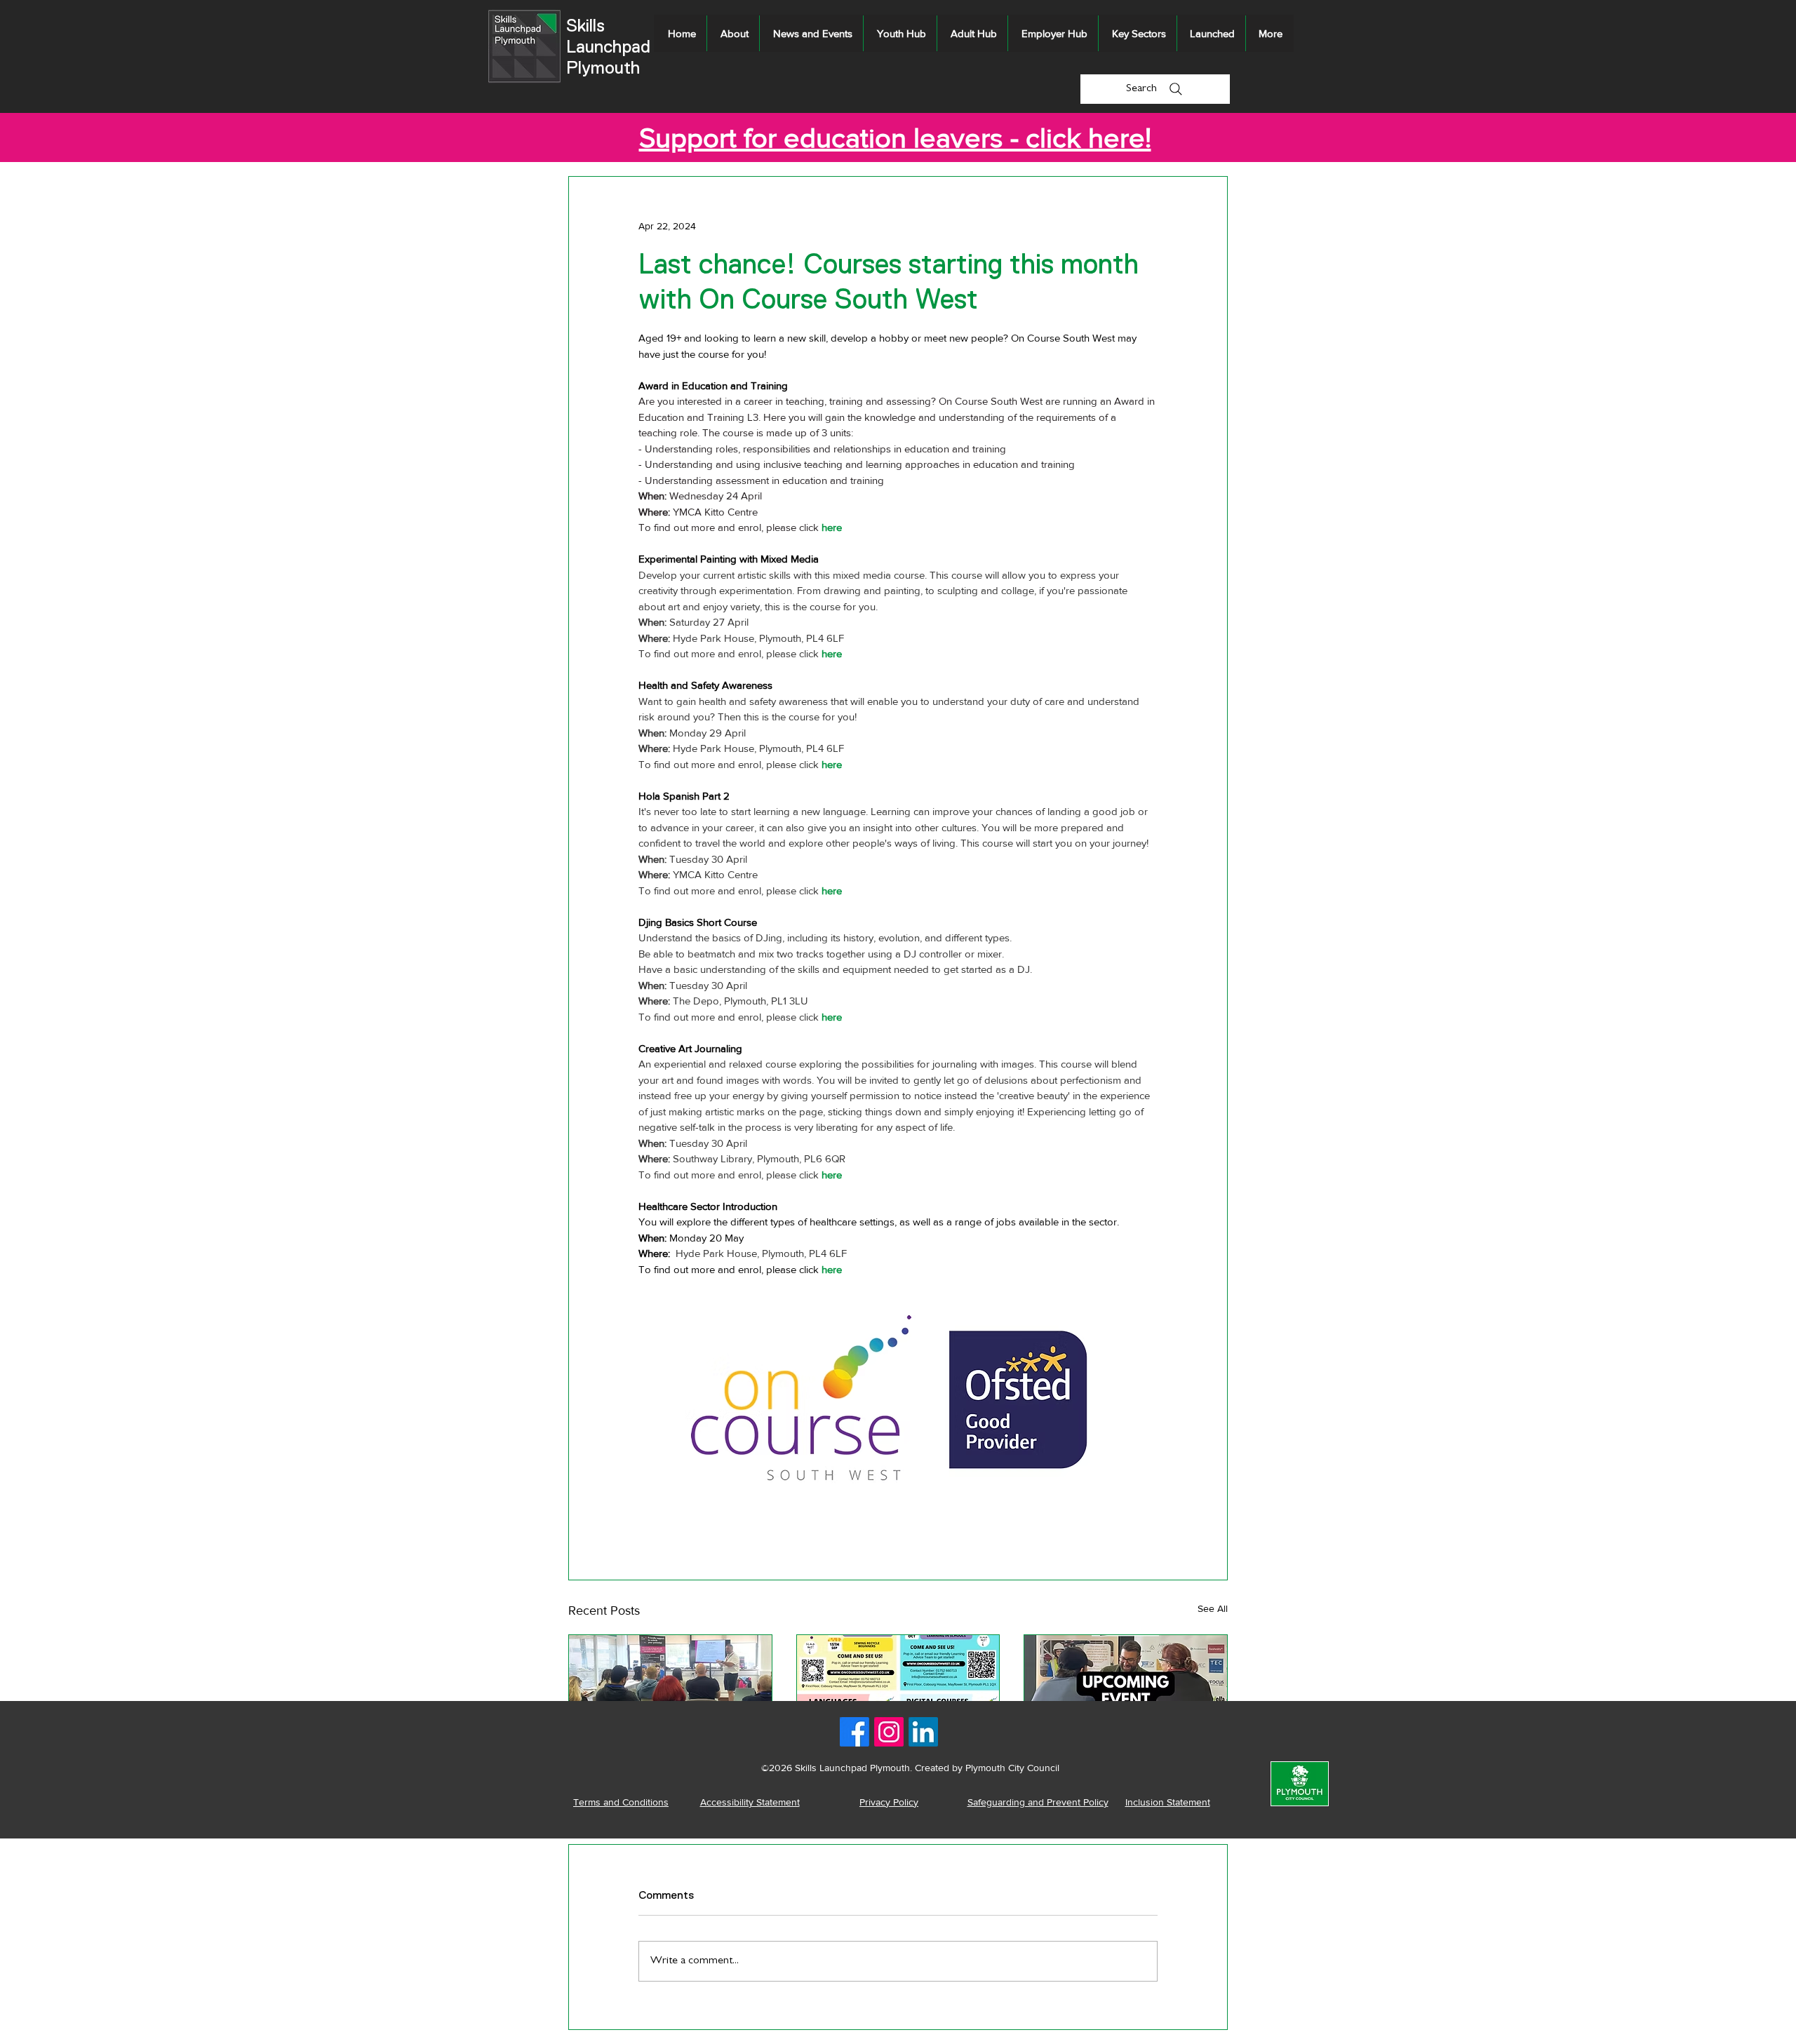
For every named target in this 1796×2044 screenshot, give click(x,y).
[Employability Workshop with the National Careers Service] (670, 1692)
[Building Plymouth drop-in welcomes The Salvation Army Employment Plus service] (1126, 1692)
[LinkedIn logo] (923, 1732)
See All (1213, 1608)
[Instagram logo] (889, 1732)
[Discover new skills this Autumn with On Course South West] (898, 1692)
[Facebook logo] (855, 1732)
